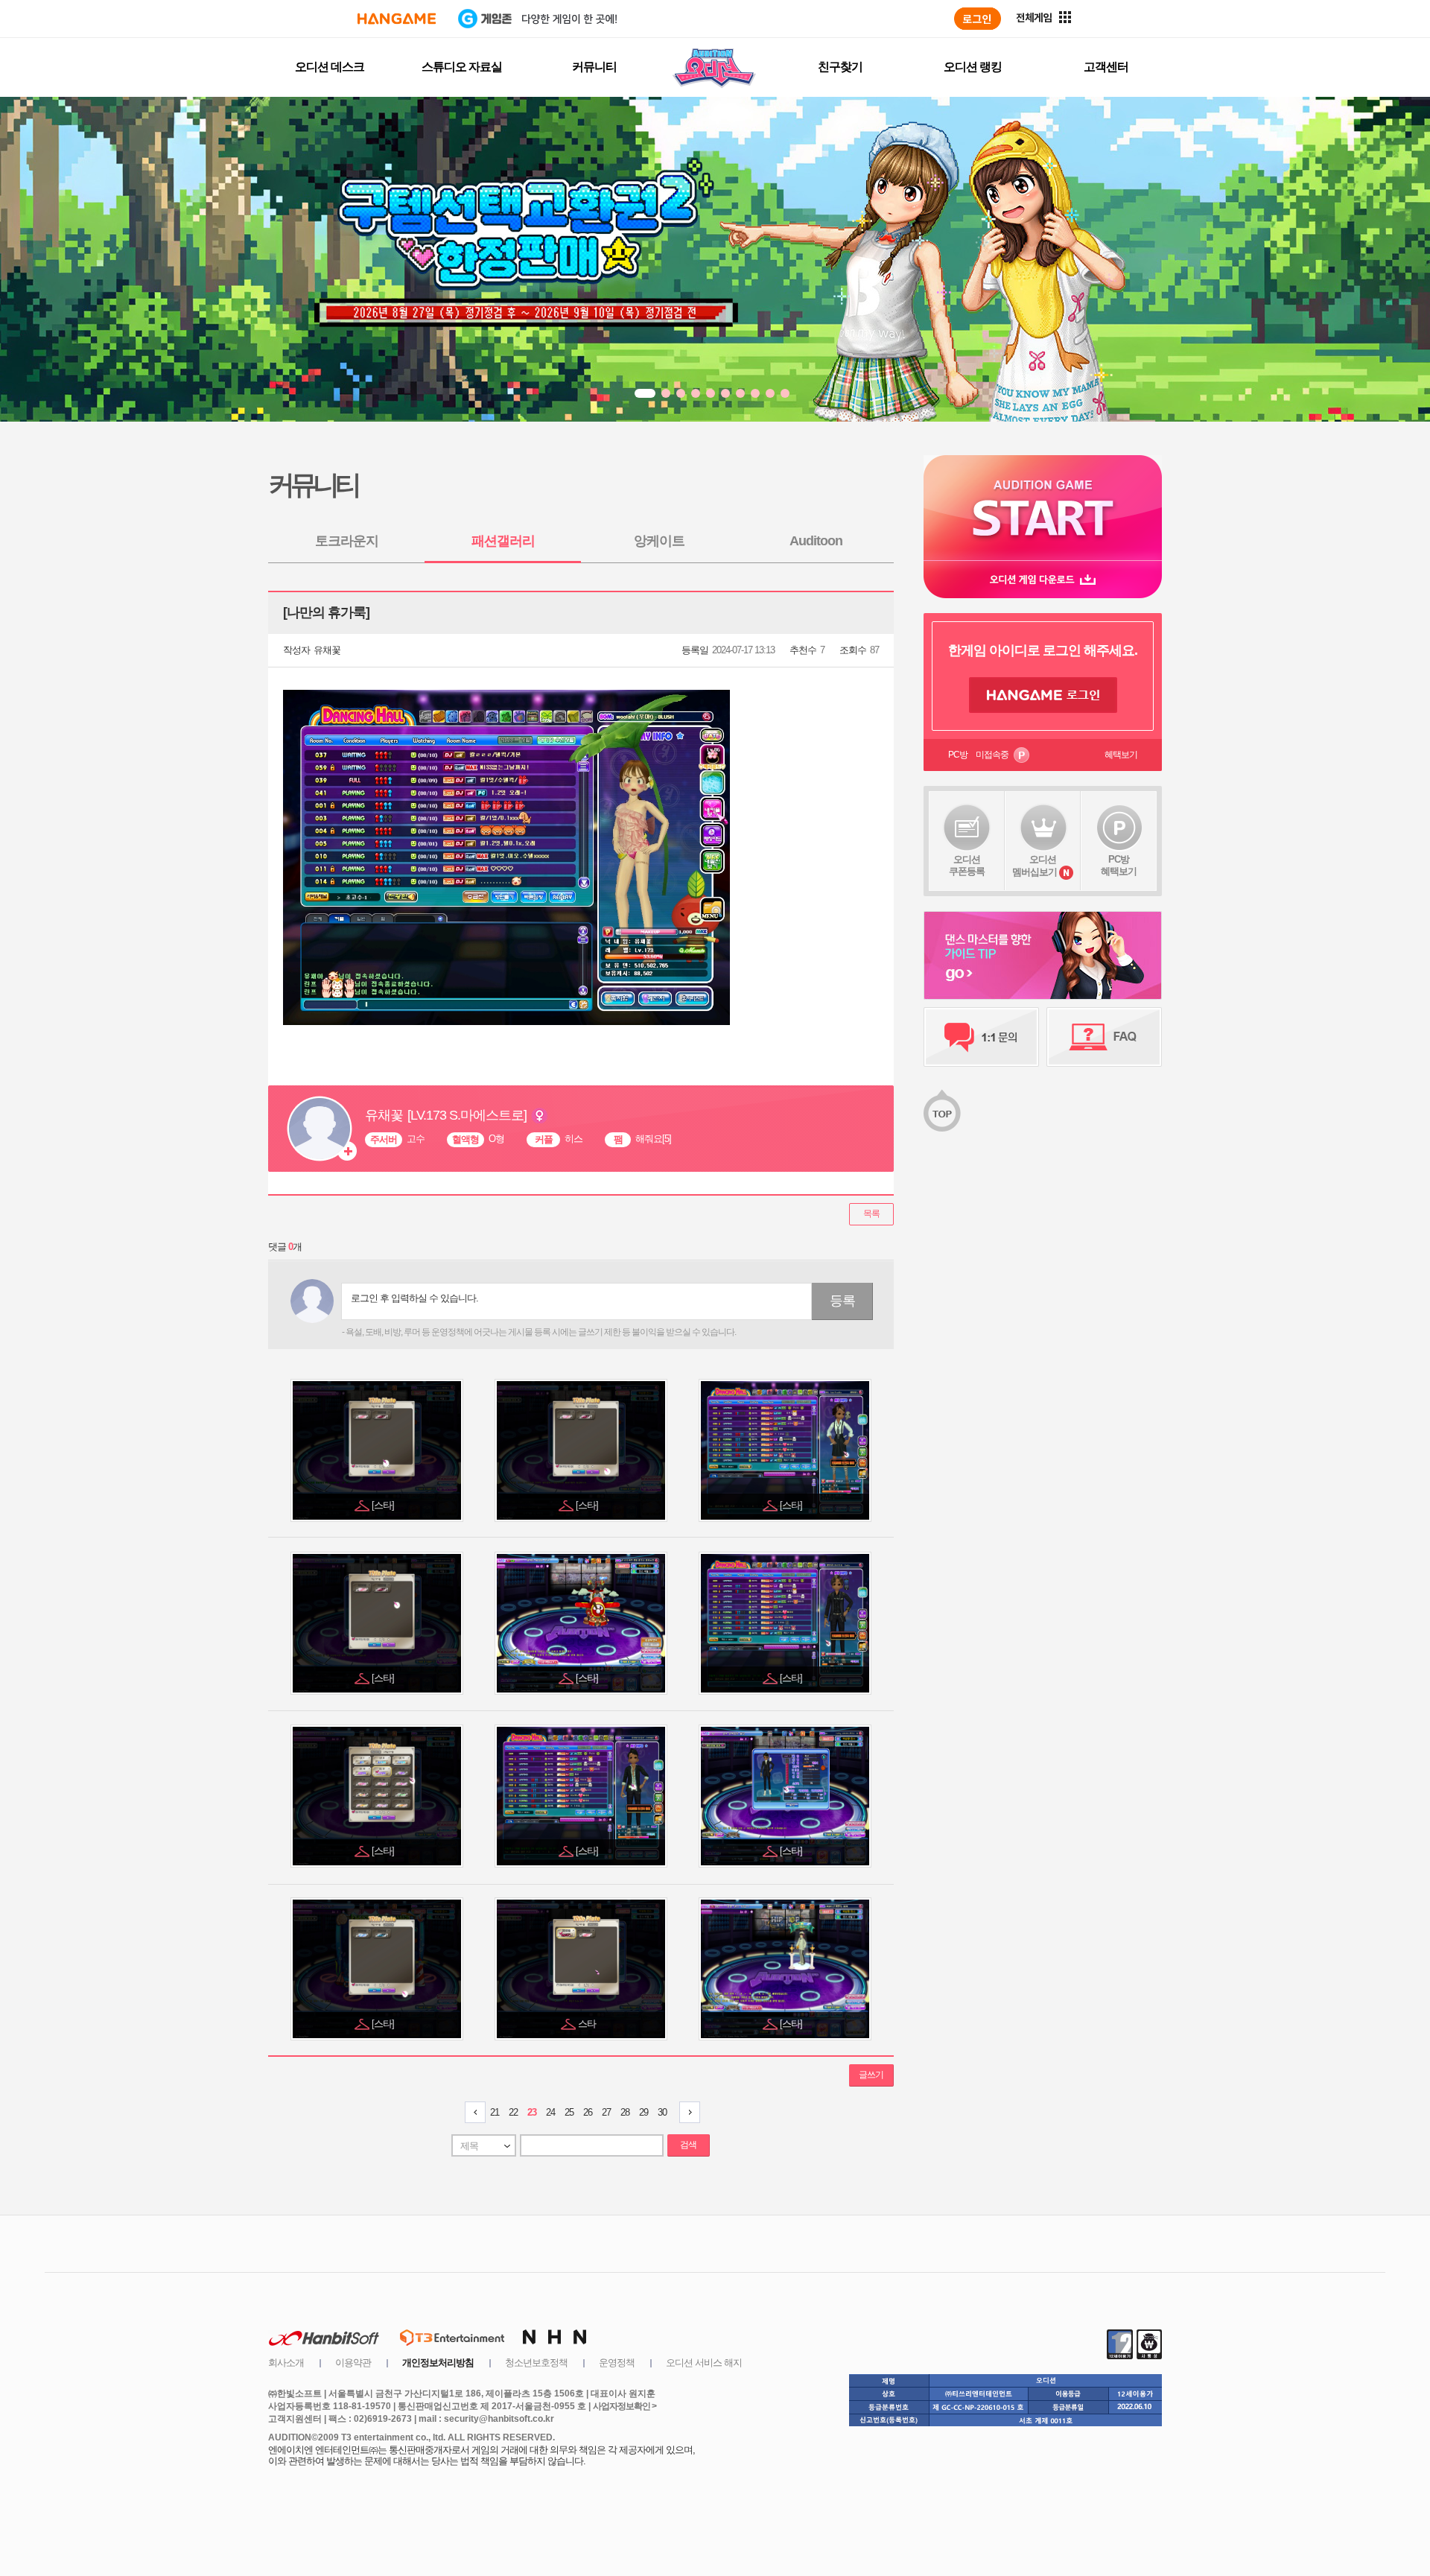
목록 (871, 1214)
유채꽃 (327, 650)
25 (569, 2112)
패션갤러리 (503, 541)
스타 (588, 2024)
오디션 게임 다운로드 (1043, 579)
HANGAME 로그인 (1043, 695)
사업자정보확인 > (625, 2406)
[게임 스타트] (1043, 508)
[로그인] (978, 19)
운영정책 (617, 2363)
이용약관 (353, 2363)
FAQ (1104, 1037)
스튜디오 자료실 (462, 67)
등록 (842, 1301)
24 (550, 2112)
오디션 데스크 (330, 67)
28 (625, 2112)
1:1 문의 (981, 1037)
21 (495, 2112)
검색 (688, 2145)
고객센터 (1106, 67)
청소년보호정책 (536, 2363)
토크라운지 (347, 541)
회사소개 (286, 2363)
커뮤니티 (594, 67)
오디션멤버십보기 (1035, 866)
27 (606, 2112)
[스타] (384, 1505)
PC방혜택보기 (1119, 865)
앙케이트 (659, 541)
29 (643, 2112)
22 (513, 2112)
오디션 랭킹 (973, 67)
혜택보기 (1121, 755)
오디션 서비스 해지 (704, 2363)
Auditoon (816, 541)
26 (588, 2112)
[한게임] (397, 19)
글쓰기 (871, 2075)
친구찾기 (840, 67)
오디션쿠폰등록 (967, 865)
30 (662, 2112)
